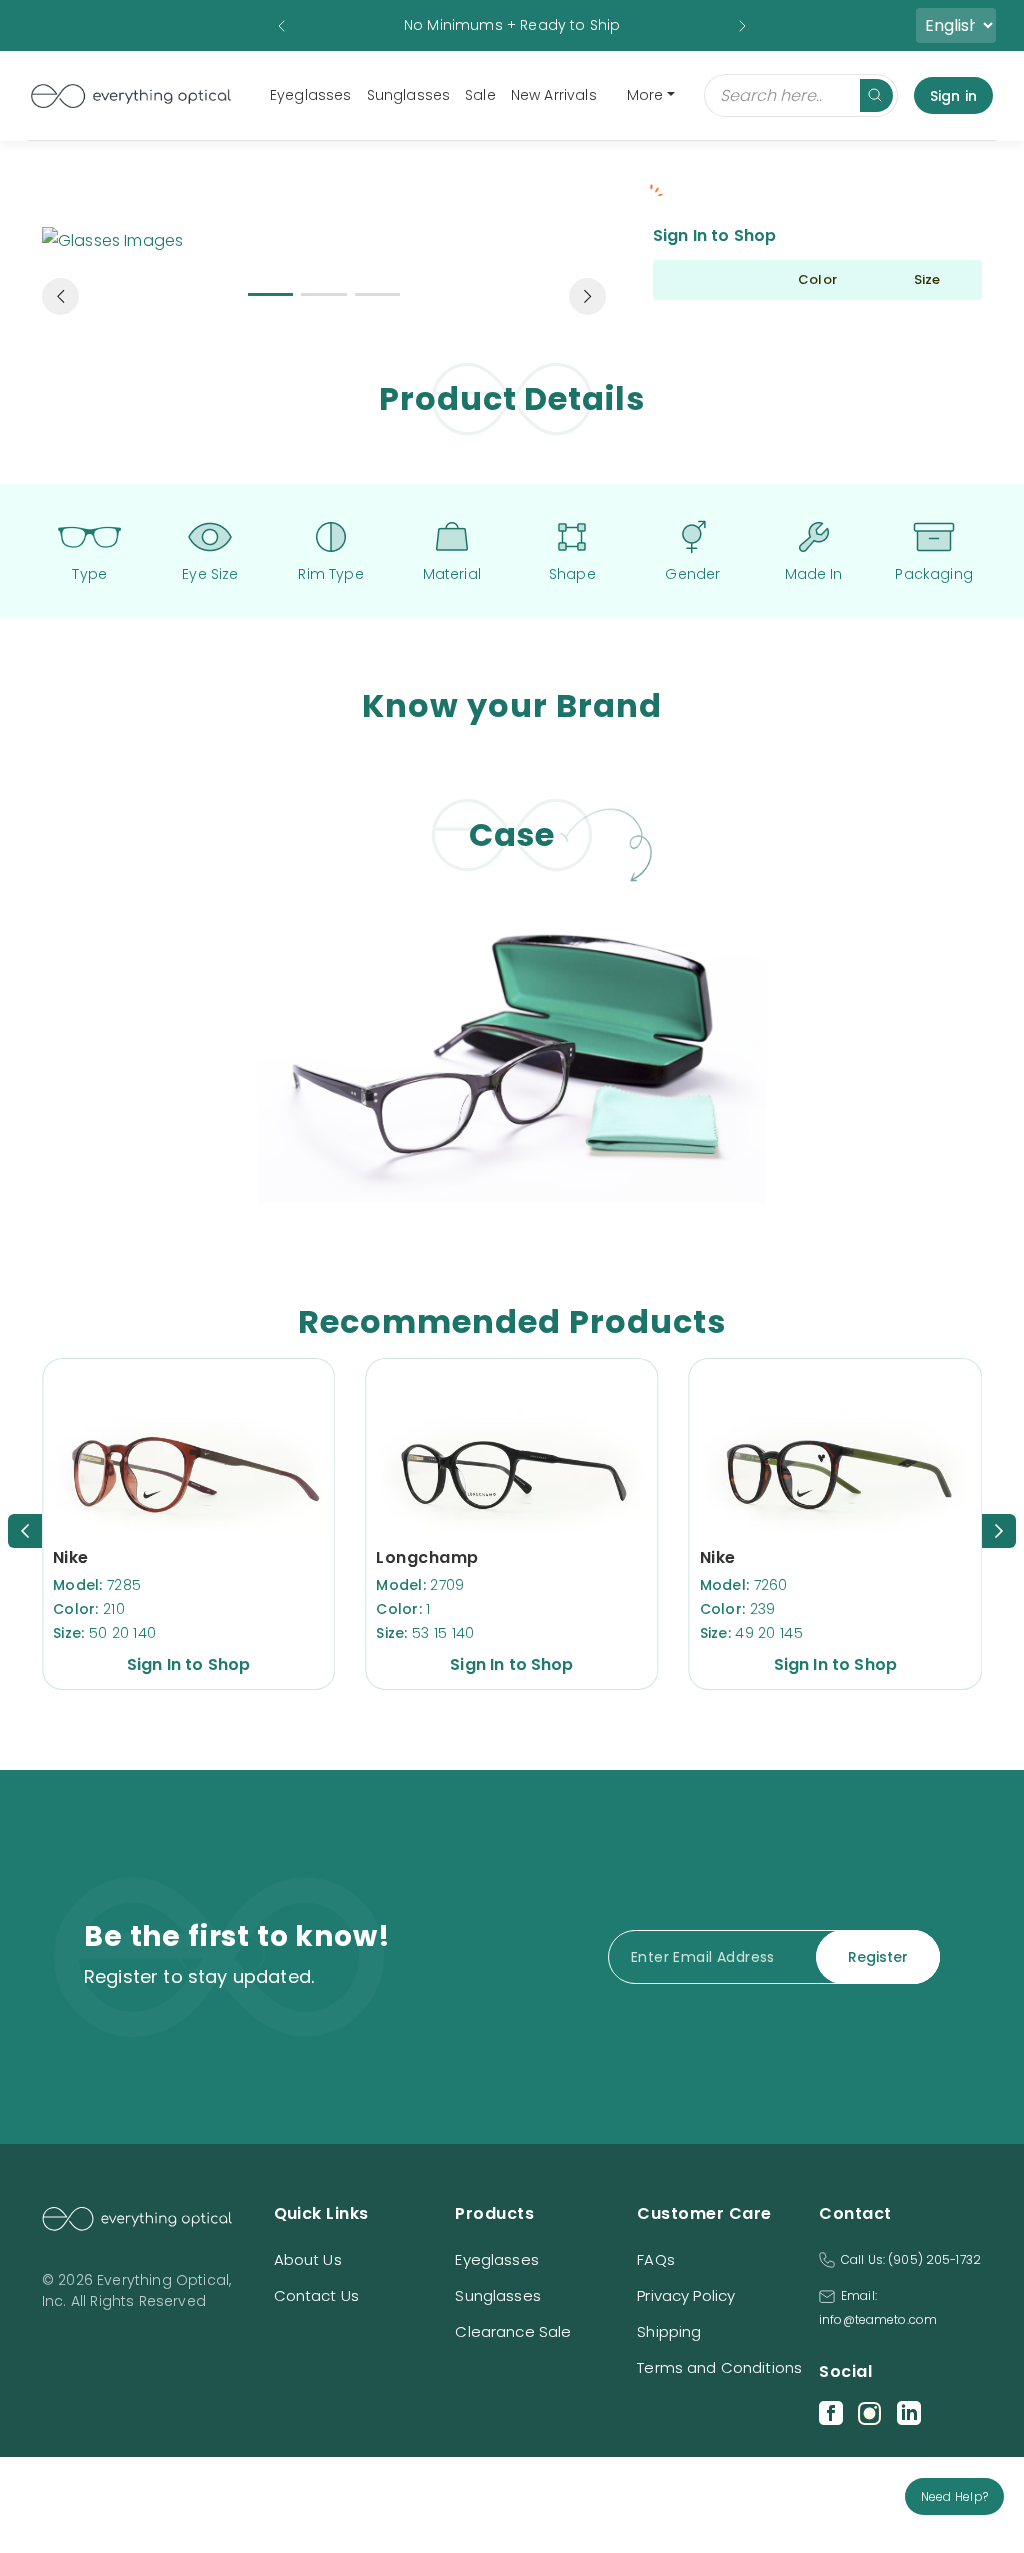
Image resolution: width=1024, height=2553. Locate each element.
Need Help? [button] (954, 2496)
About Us (308, 2259)
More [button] (645, 95)
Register (878, 1957)
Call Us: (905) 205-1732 (911, 2259)
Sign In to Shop (714, 235)
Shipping (669, 2331)
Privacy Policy (686, 2295)
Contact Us (317, 2295)
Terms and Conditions (719, 2367)
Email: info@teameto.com (878, 2307)
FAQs (656, 2259)
